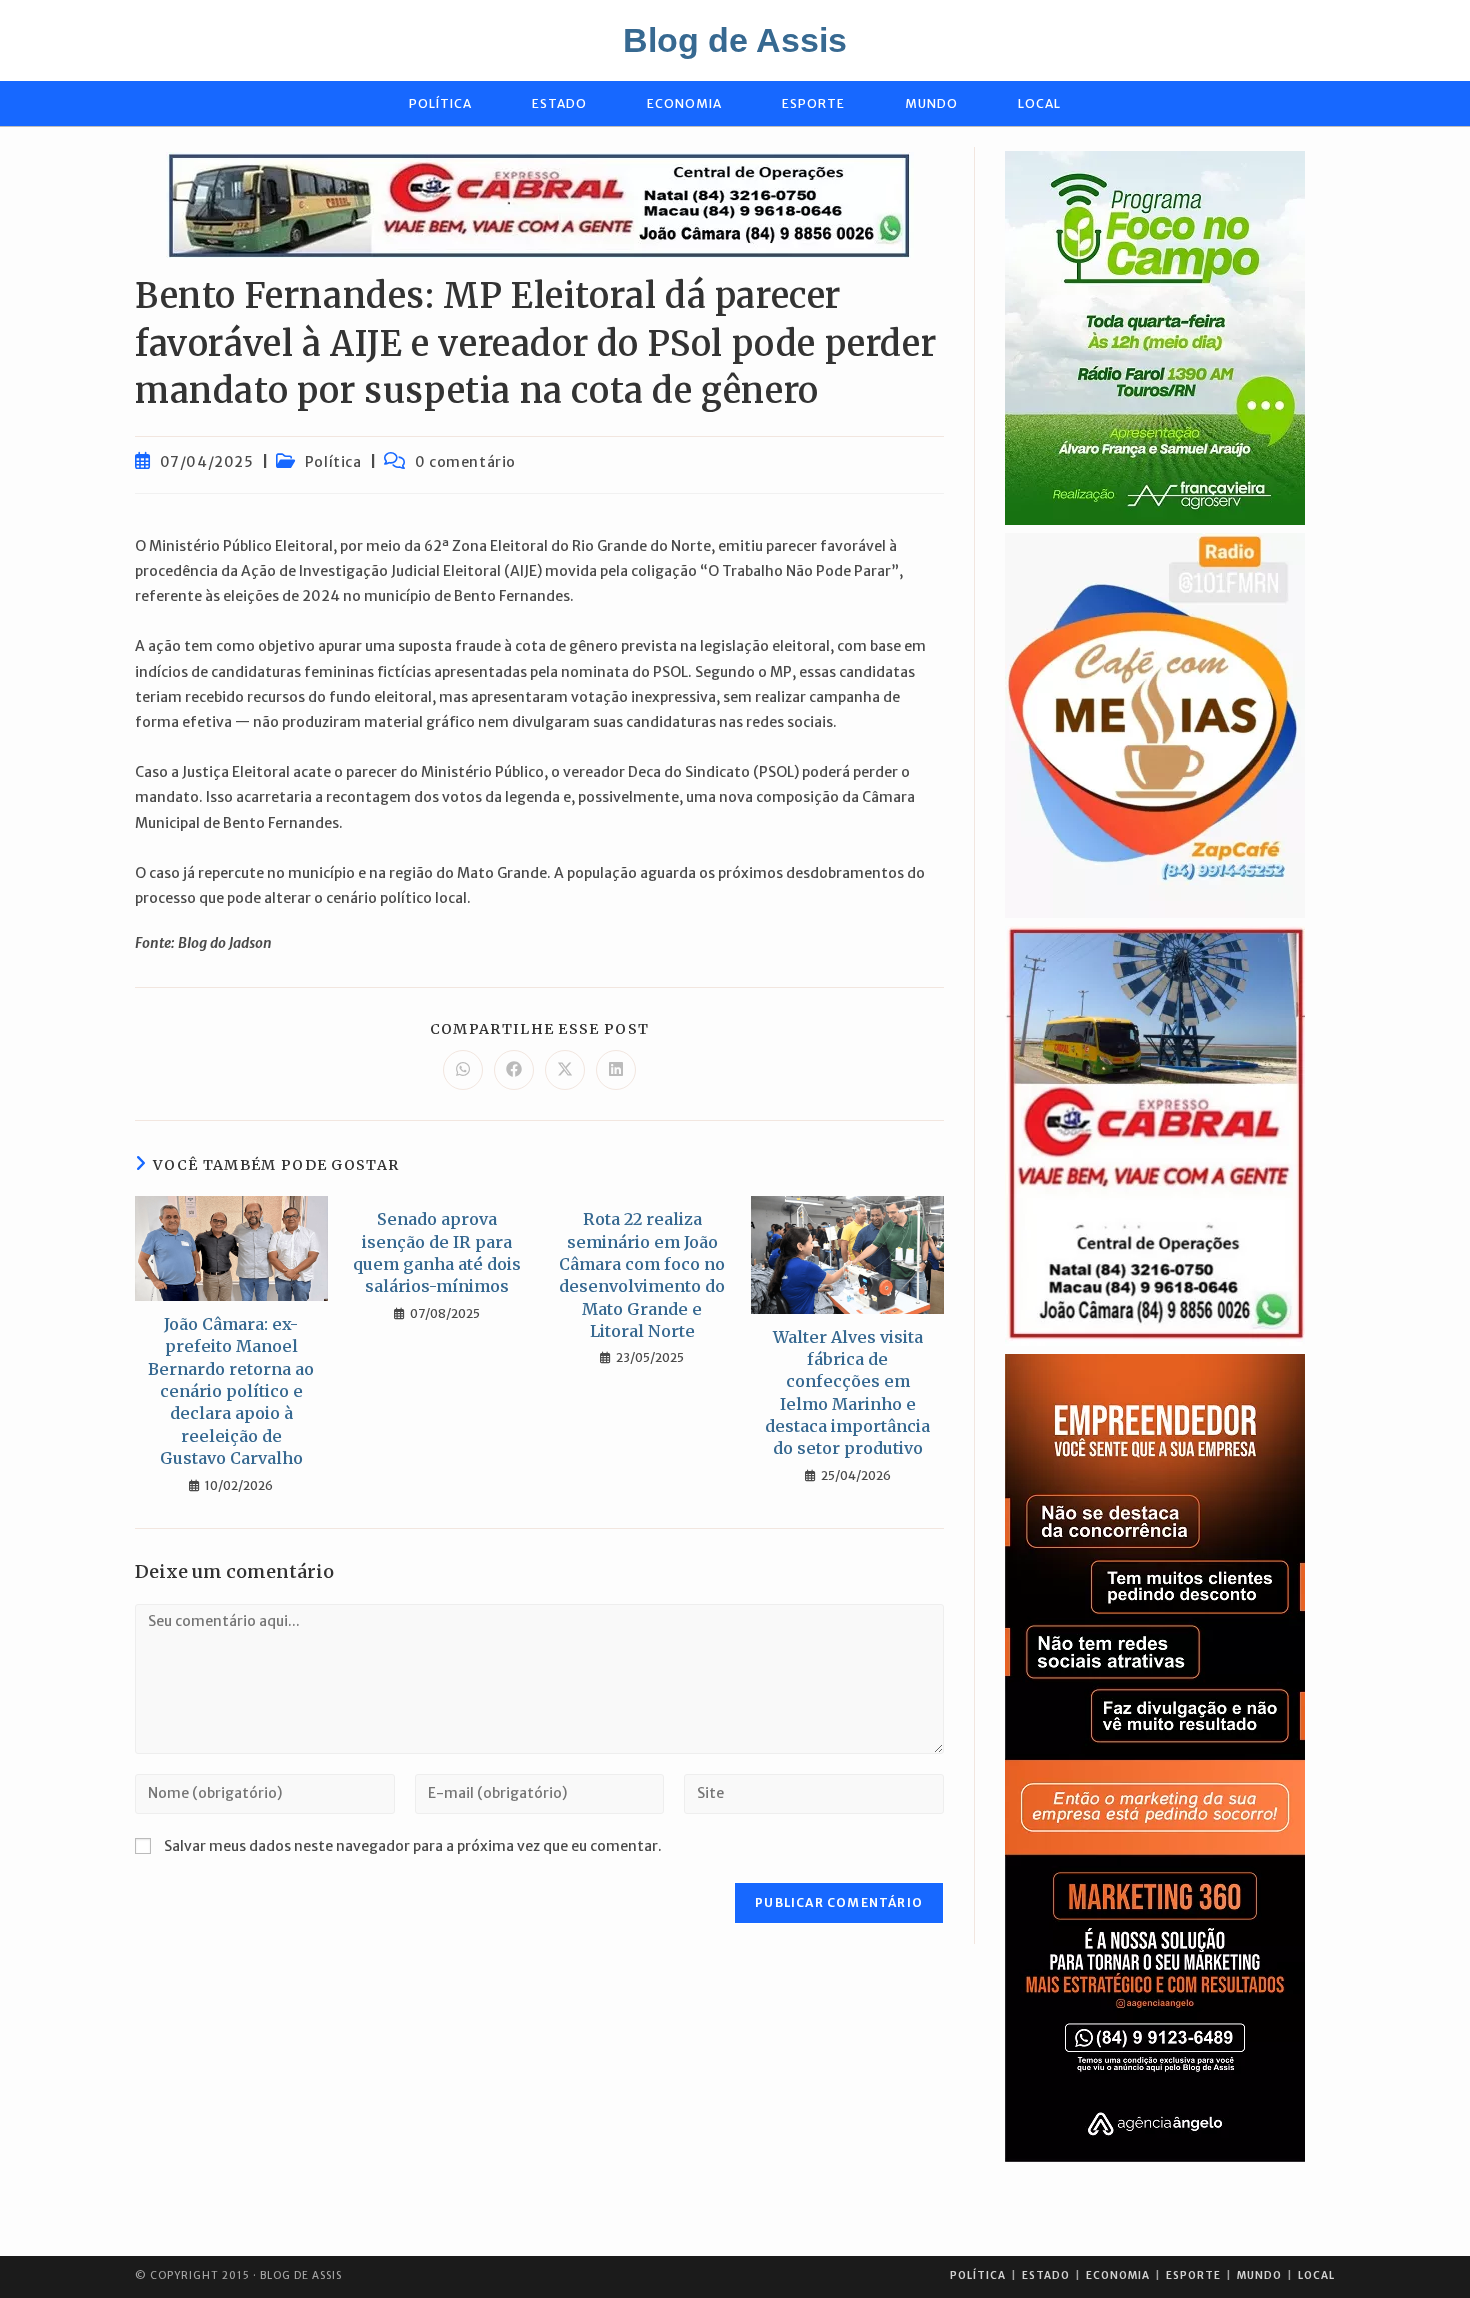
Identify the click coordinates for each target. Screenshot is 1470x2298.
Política (333, 462)
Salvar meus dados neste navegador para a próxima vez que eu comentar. (413, 1846)
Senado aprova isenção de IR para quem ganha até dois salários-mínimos (437, 1252)
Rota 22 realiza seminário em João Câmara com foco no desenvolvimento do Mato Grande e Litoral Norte (642, 1275)
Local (1316, 2275)
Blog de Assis (735, 40)
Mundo (1259, 2275)
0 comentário (465, 462)
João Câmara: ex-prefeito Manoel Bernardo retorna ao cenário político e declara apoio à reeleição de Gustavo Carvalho (231, 1391)
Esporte (1193, 2275)
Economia (1118, 2275)
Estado (1046, 2275)
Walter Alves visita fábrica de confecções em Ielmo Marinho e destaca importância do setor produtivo (847, 1393)
